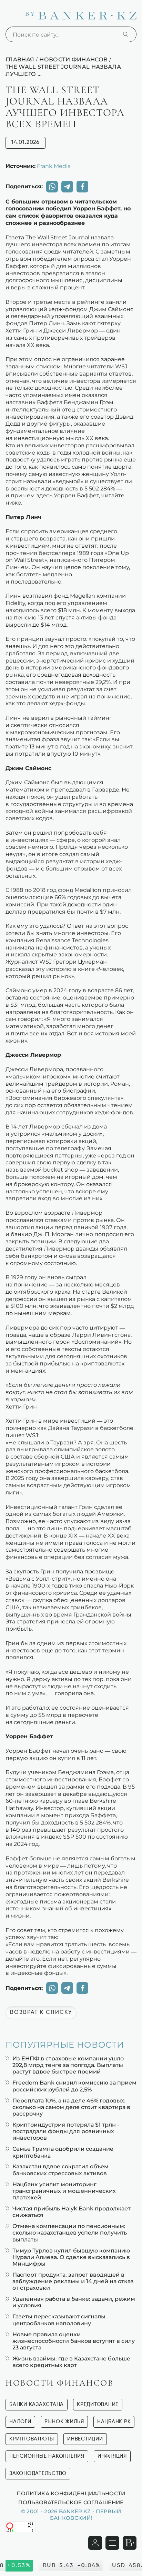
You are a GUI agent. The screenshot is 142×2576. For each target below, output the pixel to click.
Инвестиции (85, 2439)
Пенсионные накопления (47, 2456)
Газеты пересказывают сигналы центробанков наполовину (59, 2320)
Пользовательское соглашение (71, 2502)
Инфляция (112, 2456)
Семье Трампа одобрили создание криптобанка (63, 2152)
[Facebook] (82, 187)
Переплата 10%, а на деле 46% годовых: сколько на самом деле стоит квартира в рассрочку (71, 2107)
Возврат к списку (41, 2012)
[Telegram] (67, 187)
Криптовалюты (32, 2439)
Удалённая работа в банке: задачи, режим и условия (74, 2302)
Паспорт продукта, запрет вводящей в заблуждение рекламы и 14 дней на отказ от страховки (73, 2281)
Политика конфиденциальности (71, 2493)
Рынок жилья (64, 2422)
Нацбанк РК (114, 2422)
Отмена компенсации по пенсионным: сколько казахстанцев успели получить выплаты (70, 2233)
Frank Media (54, 166)
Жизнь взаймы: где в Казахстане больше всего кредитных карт (71, 2362)
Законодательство (38, 2473)
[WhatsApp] (52, 187)
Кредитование (98, 2404)
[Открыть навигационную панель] (112, 2543)
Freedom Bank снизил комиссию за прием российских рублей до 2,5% (74, 2086)
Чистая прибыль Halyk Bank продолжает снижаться (72, 2212)
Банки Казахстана (37, 2404)
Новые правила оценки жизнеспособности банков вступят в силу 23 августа (74, 2341)
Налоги (20, 2422)
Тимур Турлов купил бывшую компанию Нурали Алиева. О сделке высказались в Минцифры (71, 2257)
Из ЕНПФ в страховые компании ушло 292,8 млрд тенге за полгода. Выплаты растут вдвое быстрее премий (68, 2065)
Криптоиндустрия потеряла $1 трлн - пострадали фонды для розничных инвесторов (66, 2131)
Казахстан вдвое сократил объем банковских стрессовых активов (60, 2170)
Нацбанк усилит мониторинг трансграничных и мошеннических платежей (64, 2191)
